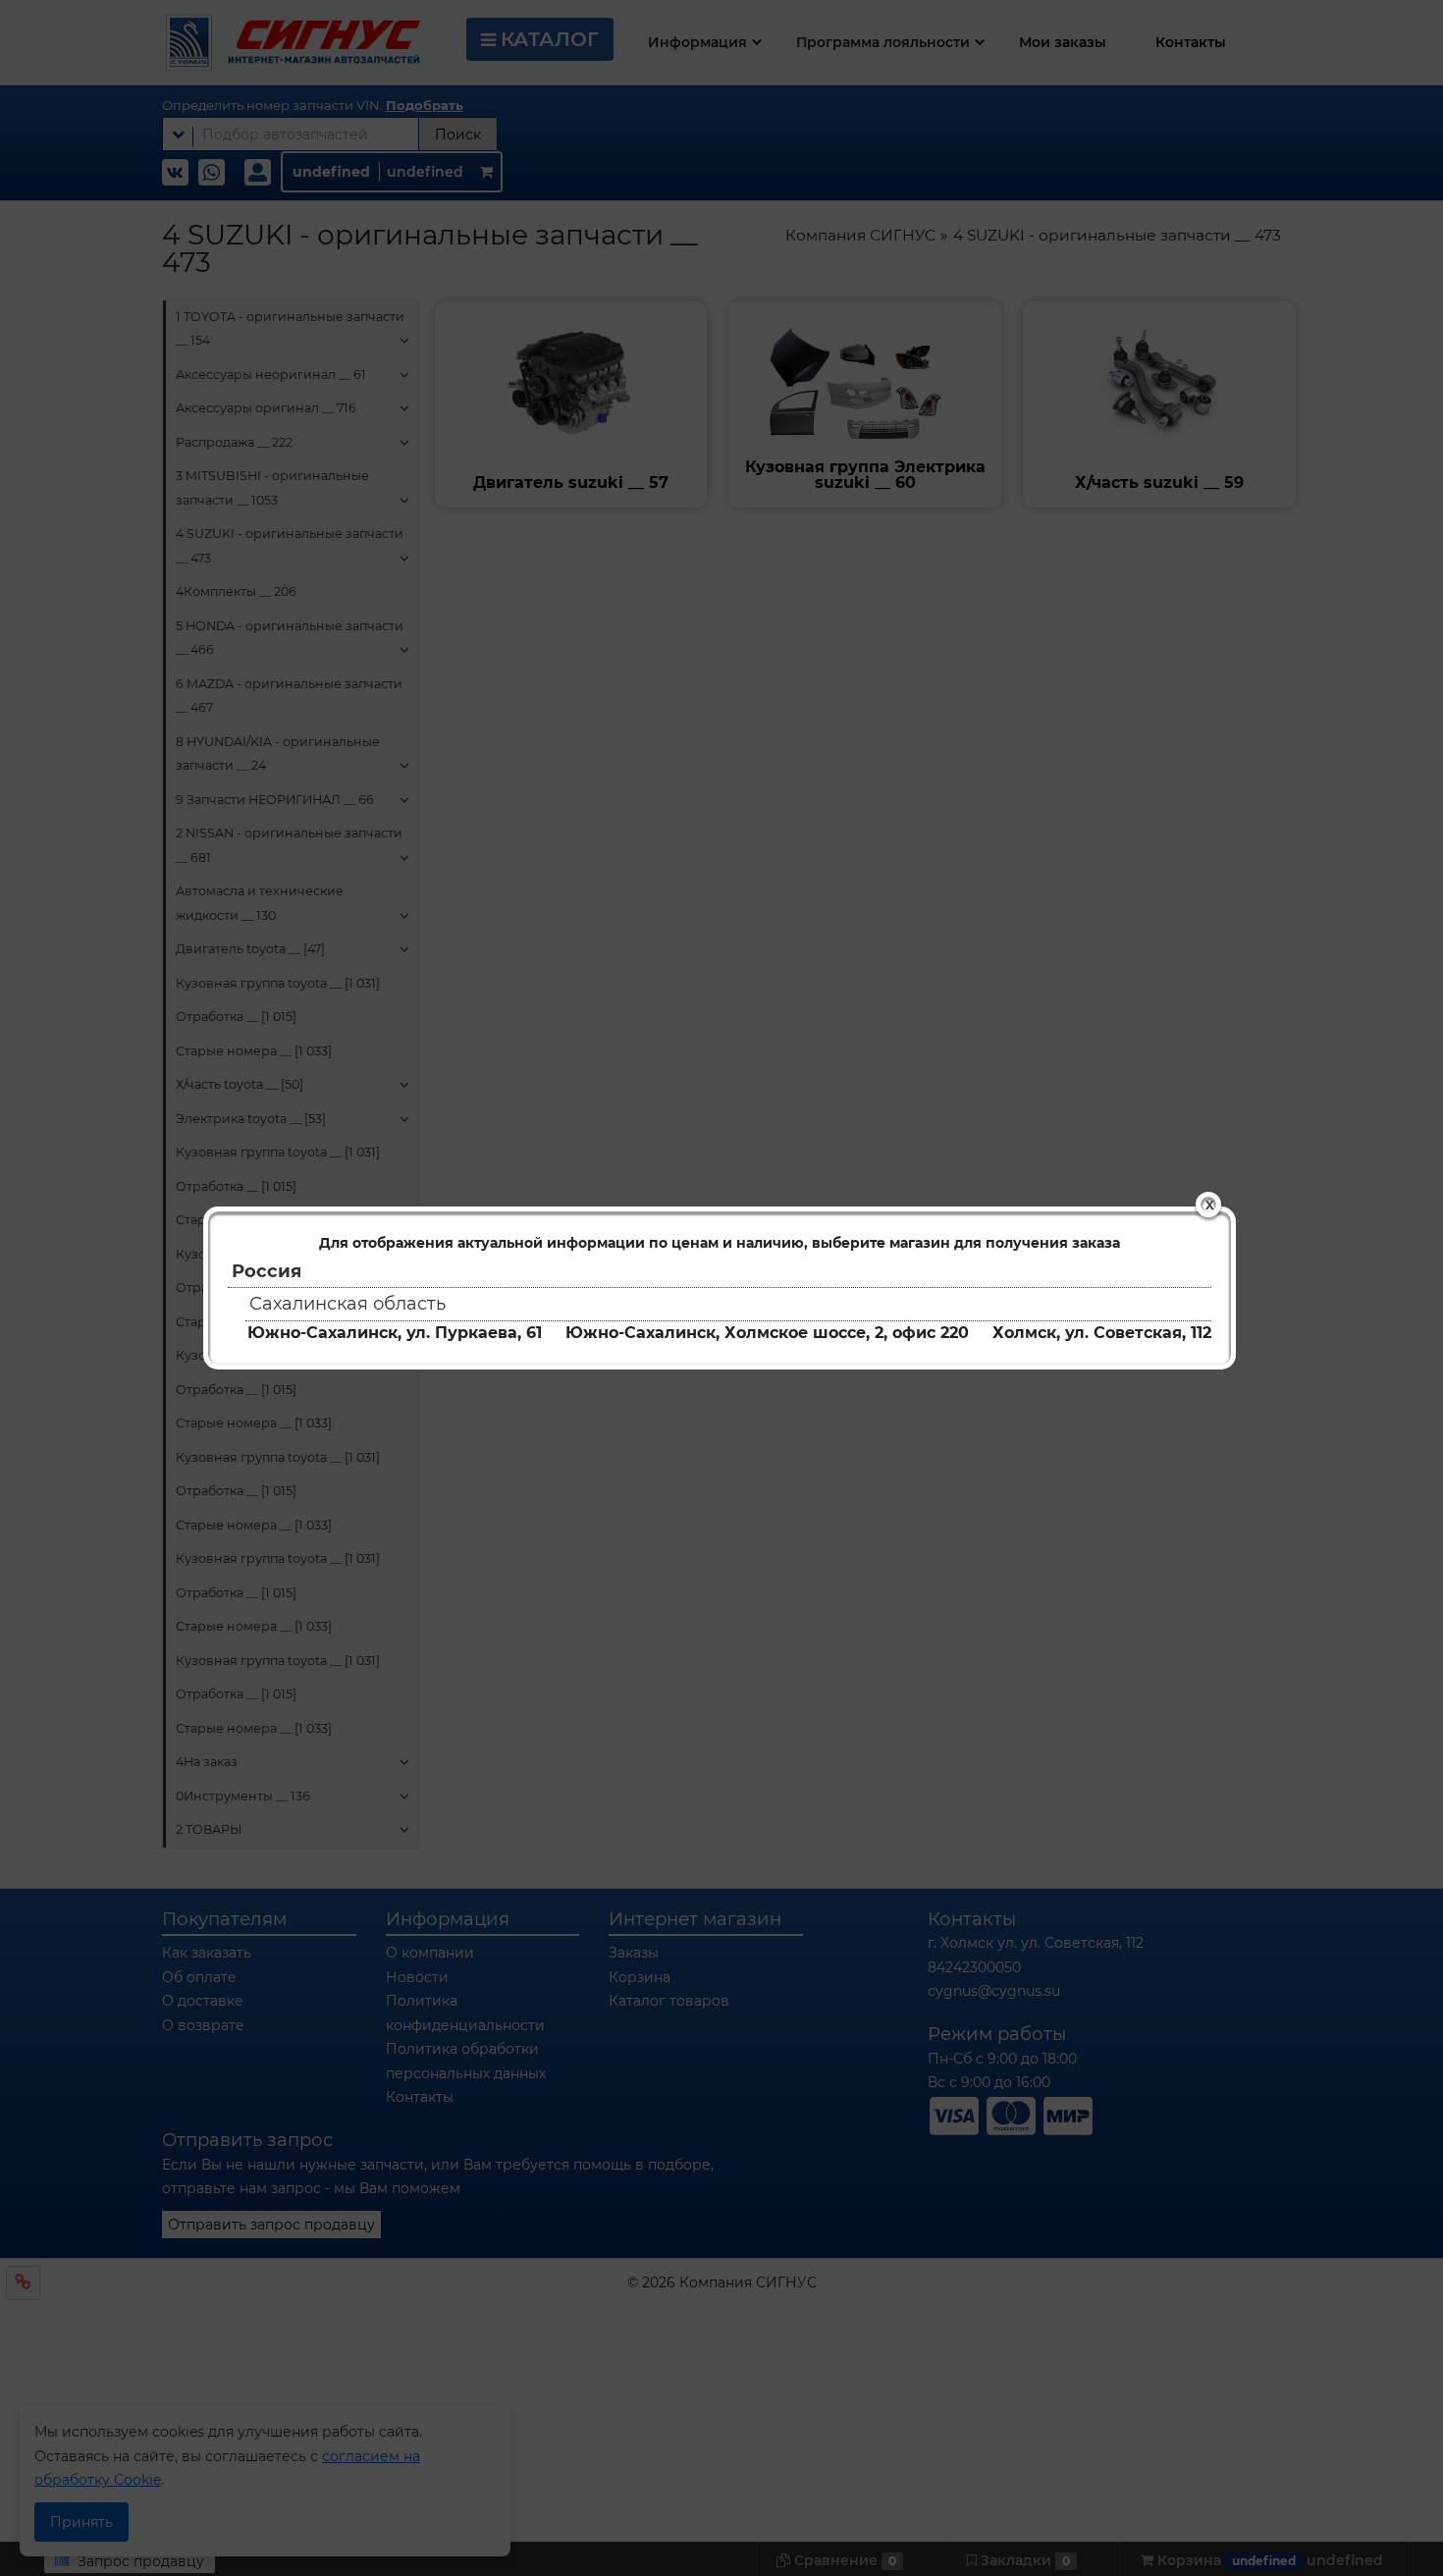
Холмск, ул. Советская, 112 (1102, 1333)
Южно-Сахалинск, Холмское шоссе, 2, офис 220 (767, 1333)
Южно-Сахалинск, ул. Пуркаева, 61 (395, 1333)
